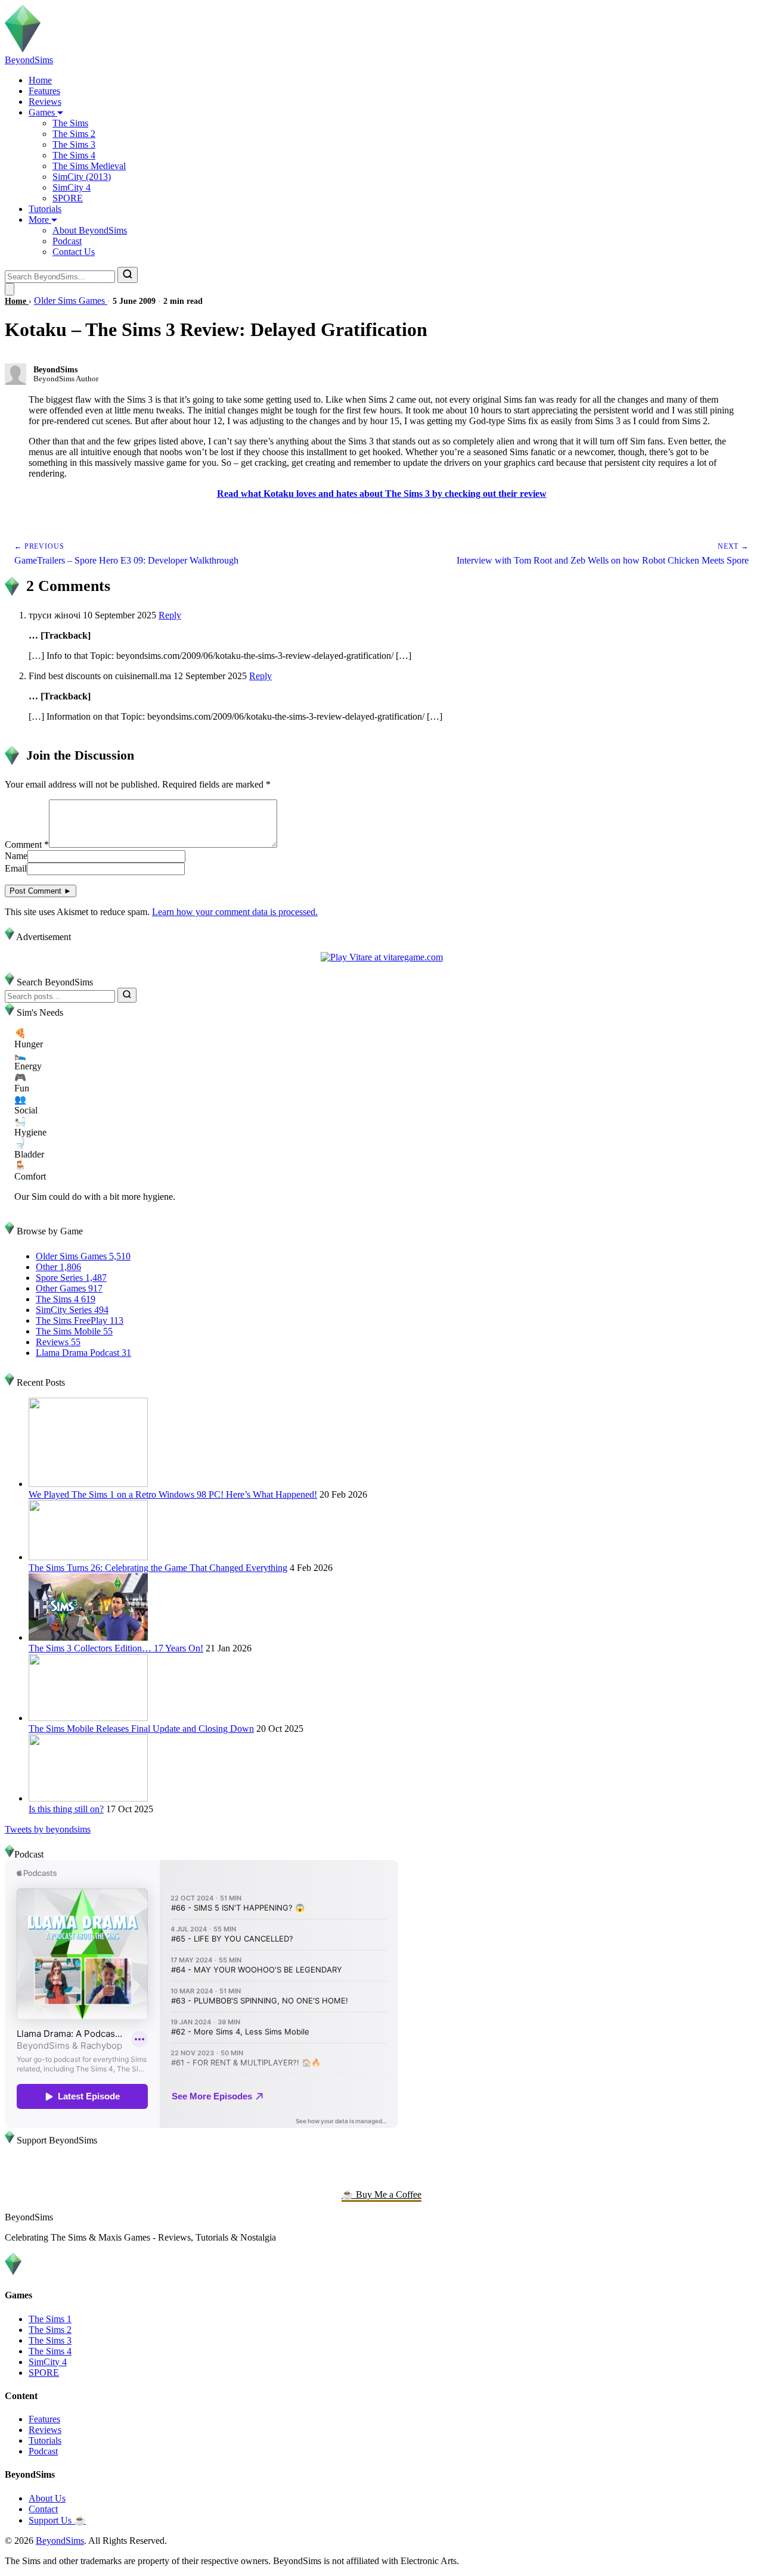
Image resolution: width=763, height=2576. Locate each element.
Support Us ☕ (57, 2520)
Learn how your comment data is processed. (235, 912)
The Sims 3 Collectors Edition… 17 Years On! (116, 1648)
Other (58, 1267)
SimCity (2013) (82, 177)
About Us (47, 2498)
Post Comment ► (41, 891)
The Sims (70, 123)
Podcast (67, 241)
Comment (27, 844)
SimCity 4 (72, 187)
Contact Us (74, 252)
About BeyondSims (90, 230)
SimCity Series (72, 1310)
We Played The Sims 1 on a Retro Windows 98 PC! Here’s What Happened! (173, 1494)
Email (16, 868)
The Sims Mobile (74, 1331)
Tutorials (45, 209)
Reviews (45, 102)
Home (40, 80)
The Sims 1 (50, 2319)
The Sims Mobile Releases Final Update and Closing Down (141, 1729)
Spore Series (71, 1278)
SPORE (68, 198)
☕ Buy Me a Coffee (381, 2194)
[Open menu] (10, 289)
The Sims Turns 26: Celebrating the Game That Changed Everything (158, 1568)
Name (16, 856)
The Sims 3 (74, 144)
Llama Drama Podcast (83, 1353)
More (40, 220)
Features (44, 91)
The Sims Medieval (89, 166)
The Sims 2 (74, 134)
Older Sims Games (71, 301)
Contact (43, 2509)
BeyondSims (60, 2541)
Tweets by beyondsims (48, 1829)
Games (43, 112)
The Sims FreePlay (80, 1320)
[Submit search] (128, 275)
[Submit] (127, 995)
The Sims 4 (74, 155)
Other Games (69, 1288)
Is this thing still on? (66, 1809)
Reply (170, 615)
